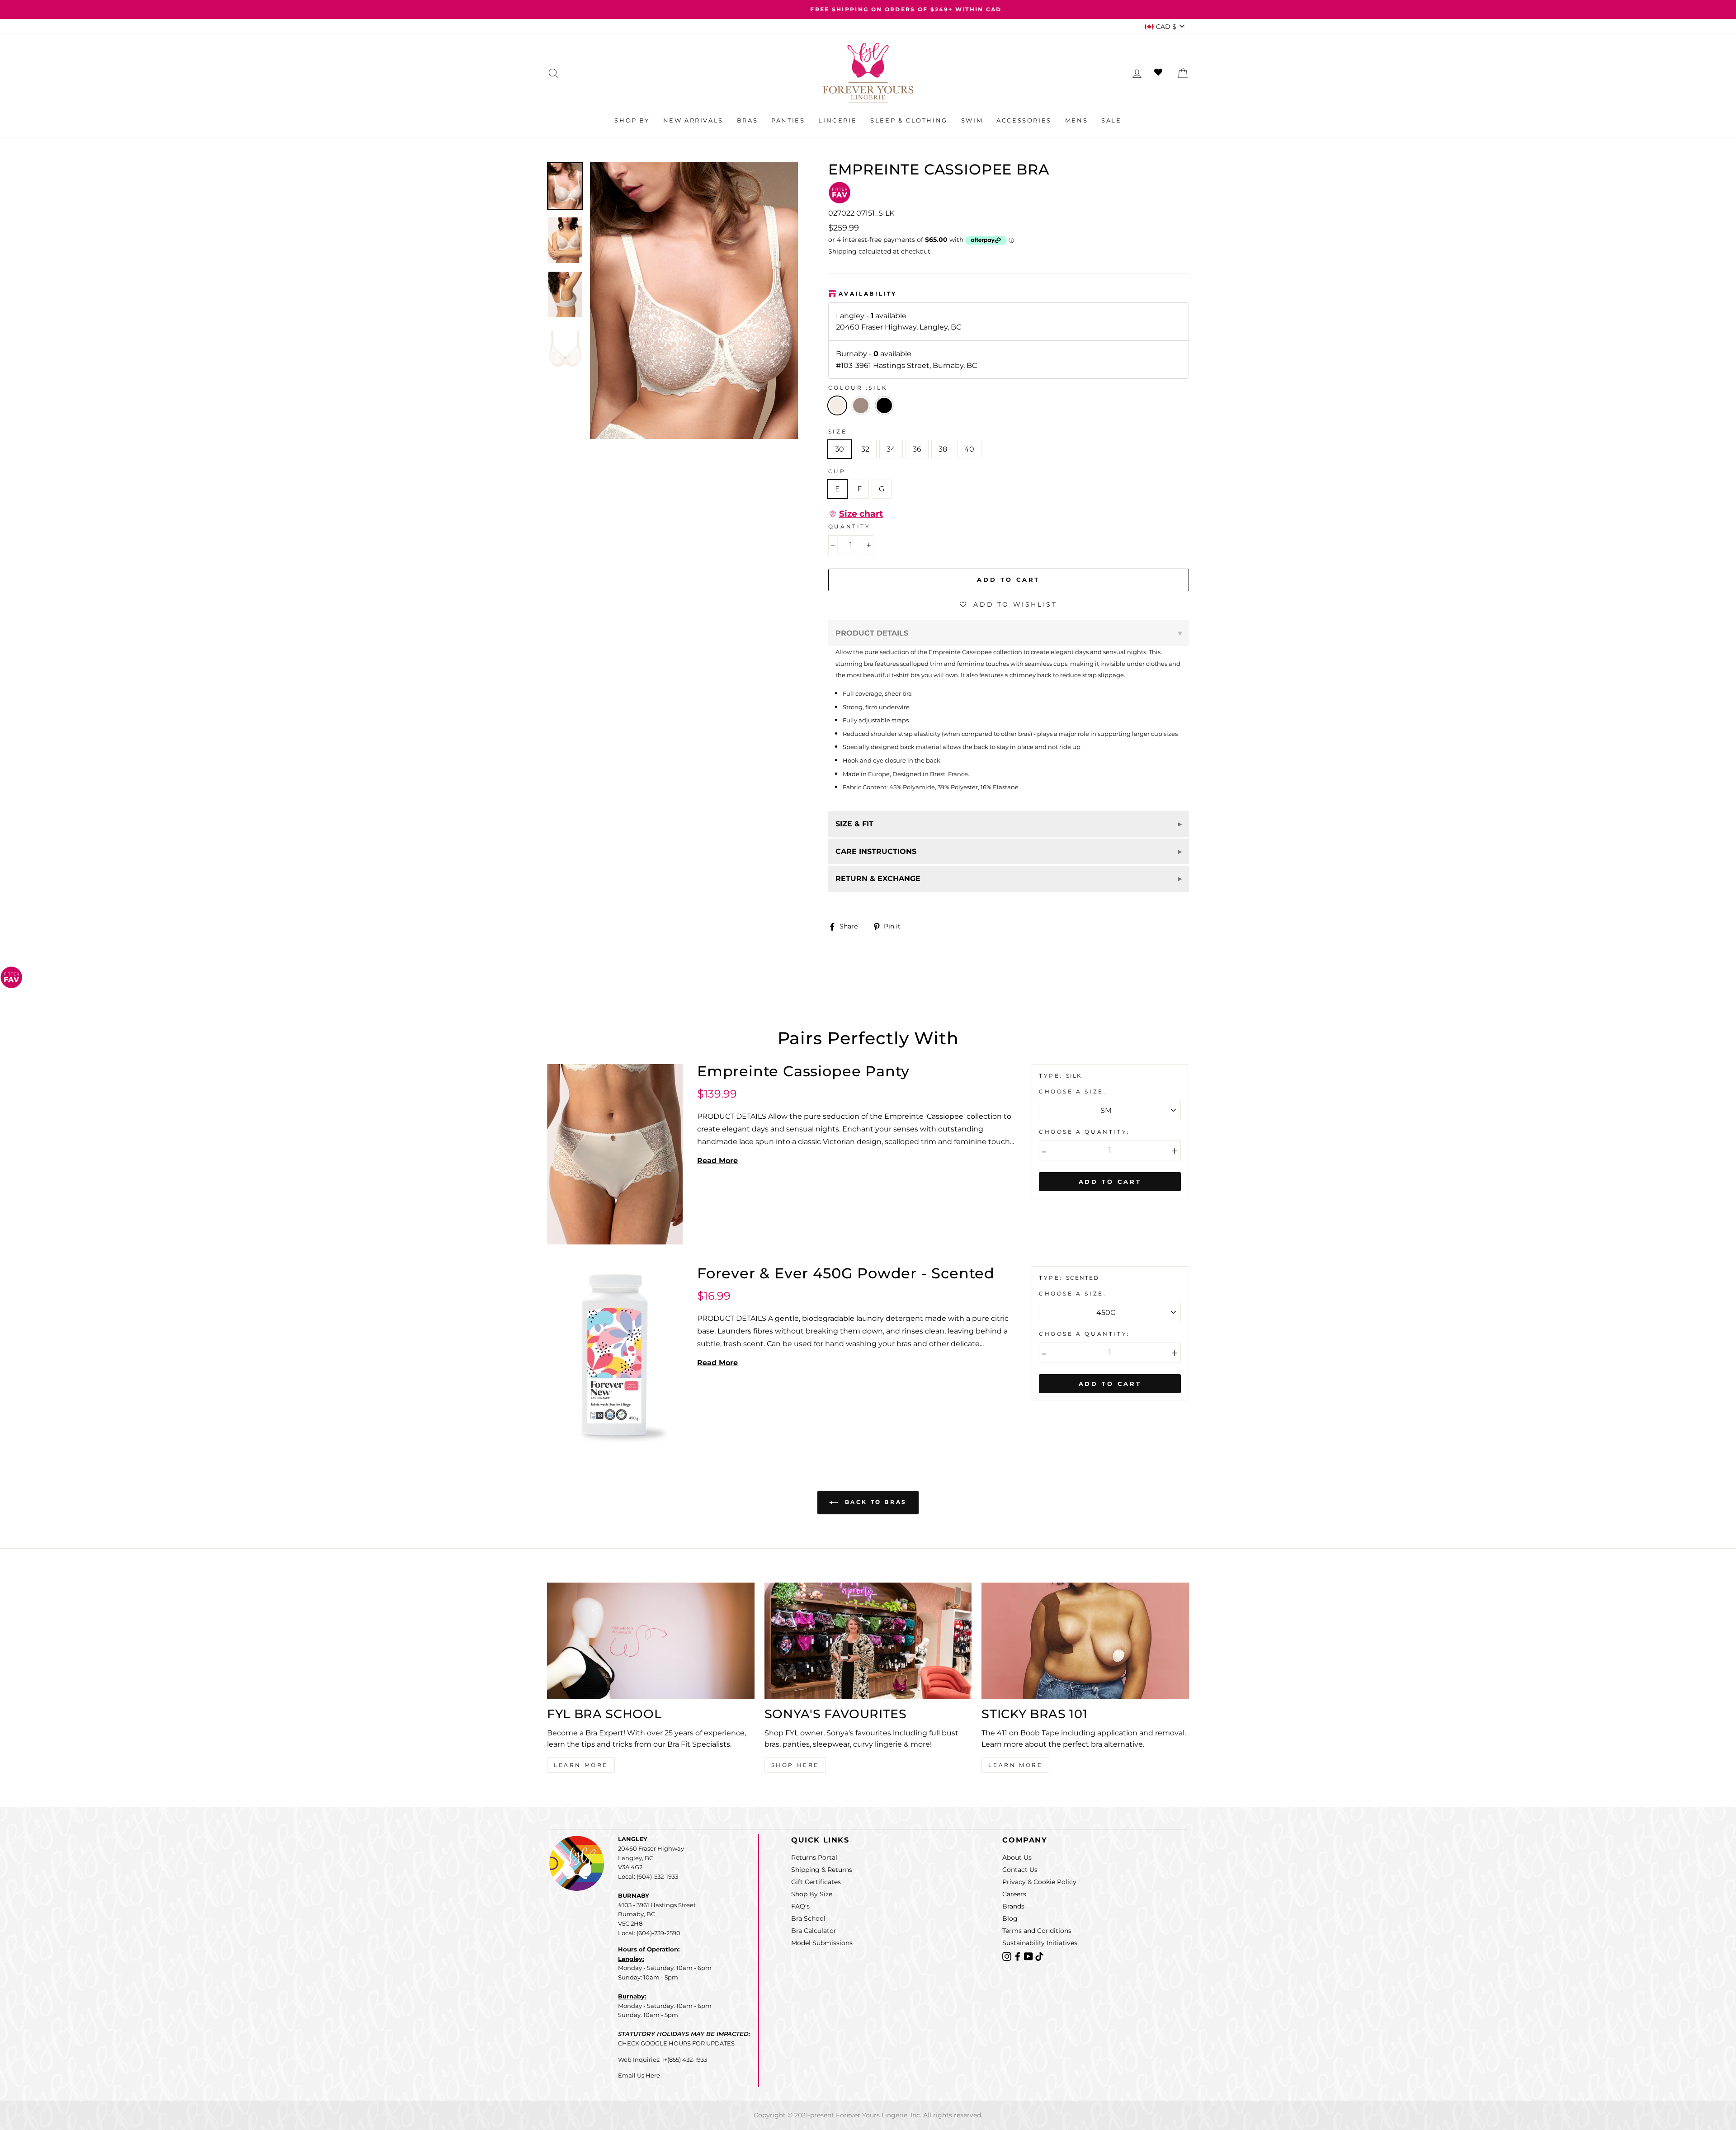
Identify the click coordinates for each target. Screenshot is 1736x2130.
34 (891, 449)
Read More (717, 1161)
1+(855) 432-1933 (684, 2059)
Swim (972, 120)
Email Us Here (639, 2075)
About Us (1017, 1857)
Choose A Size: (1073, 1091)
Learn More (581, 1765)
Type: (1052, 1076)
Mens (1076, 120)
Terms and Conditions (1037, 1931)
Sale (1111, 120)
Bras (747, 120)
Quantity (849, 526)
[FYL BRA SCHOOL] (651, 1641)
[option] (868, 9)
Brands (1013, 1906)
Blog (1010, 1918)
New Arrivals (693, 120)
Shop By (632, 120)
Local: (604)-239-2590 (649, 1933)
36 (917, 449)
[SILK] (863, 417)
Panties (788, 120)
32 (865, 449)
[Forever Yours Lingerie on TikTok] (1039, 1956)
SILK (837, 405)
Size (837, 431)
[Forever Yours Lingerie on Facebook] (1019, 1956)
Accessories (1024, 120)
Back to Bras (874, 1502)
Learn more (1015, 1765)
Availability (868, 294)
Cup (837, 471)
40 (969, 449)
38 (943, 449)
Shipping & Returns (822, 1870)
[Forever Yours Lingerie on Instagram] (1008, 1956)
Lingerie (837, 120)
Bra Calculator (814, 1931)
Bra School (808, 1918)
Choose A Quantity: (1085, 1132)
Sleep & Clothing (909, 120)
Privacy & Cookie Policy (1039, 1882)
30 (840, 449)
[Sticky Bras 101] (1085, 1641)
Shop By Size (812, 1894)
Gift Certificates (816, 1882)
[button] (856, 514)
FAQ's (800, 1906)
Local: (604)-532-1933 (648, 1876)
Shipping (842, 251)
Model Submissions (822, 1943)
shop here (795, 1765)
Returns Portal (814, 1857)
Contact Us (1020, 1870)
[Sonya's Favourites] (868, 1641)
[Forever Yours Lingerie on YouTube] (1029, 1956)
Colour (858, 388)
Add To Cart (1110, 1182)
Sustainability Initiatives (1040, 1943)
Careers (1014, 1894)
